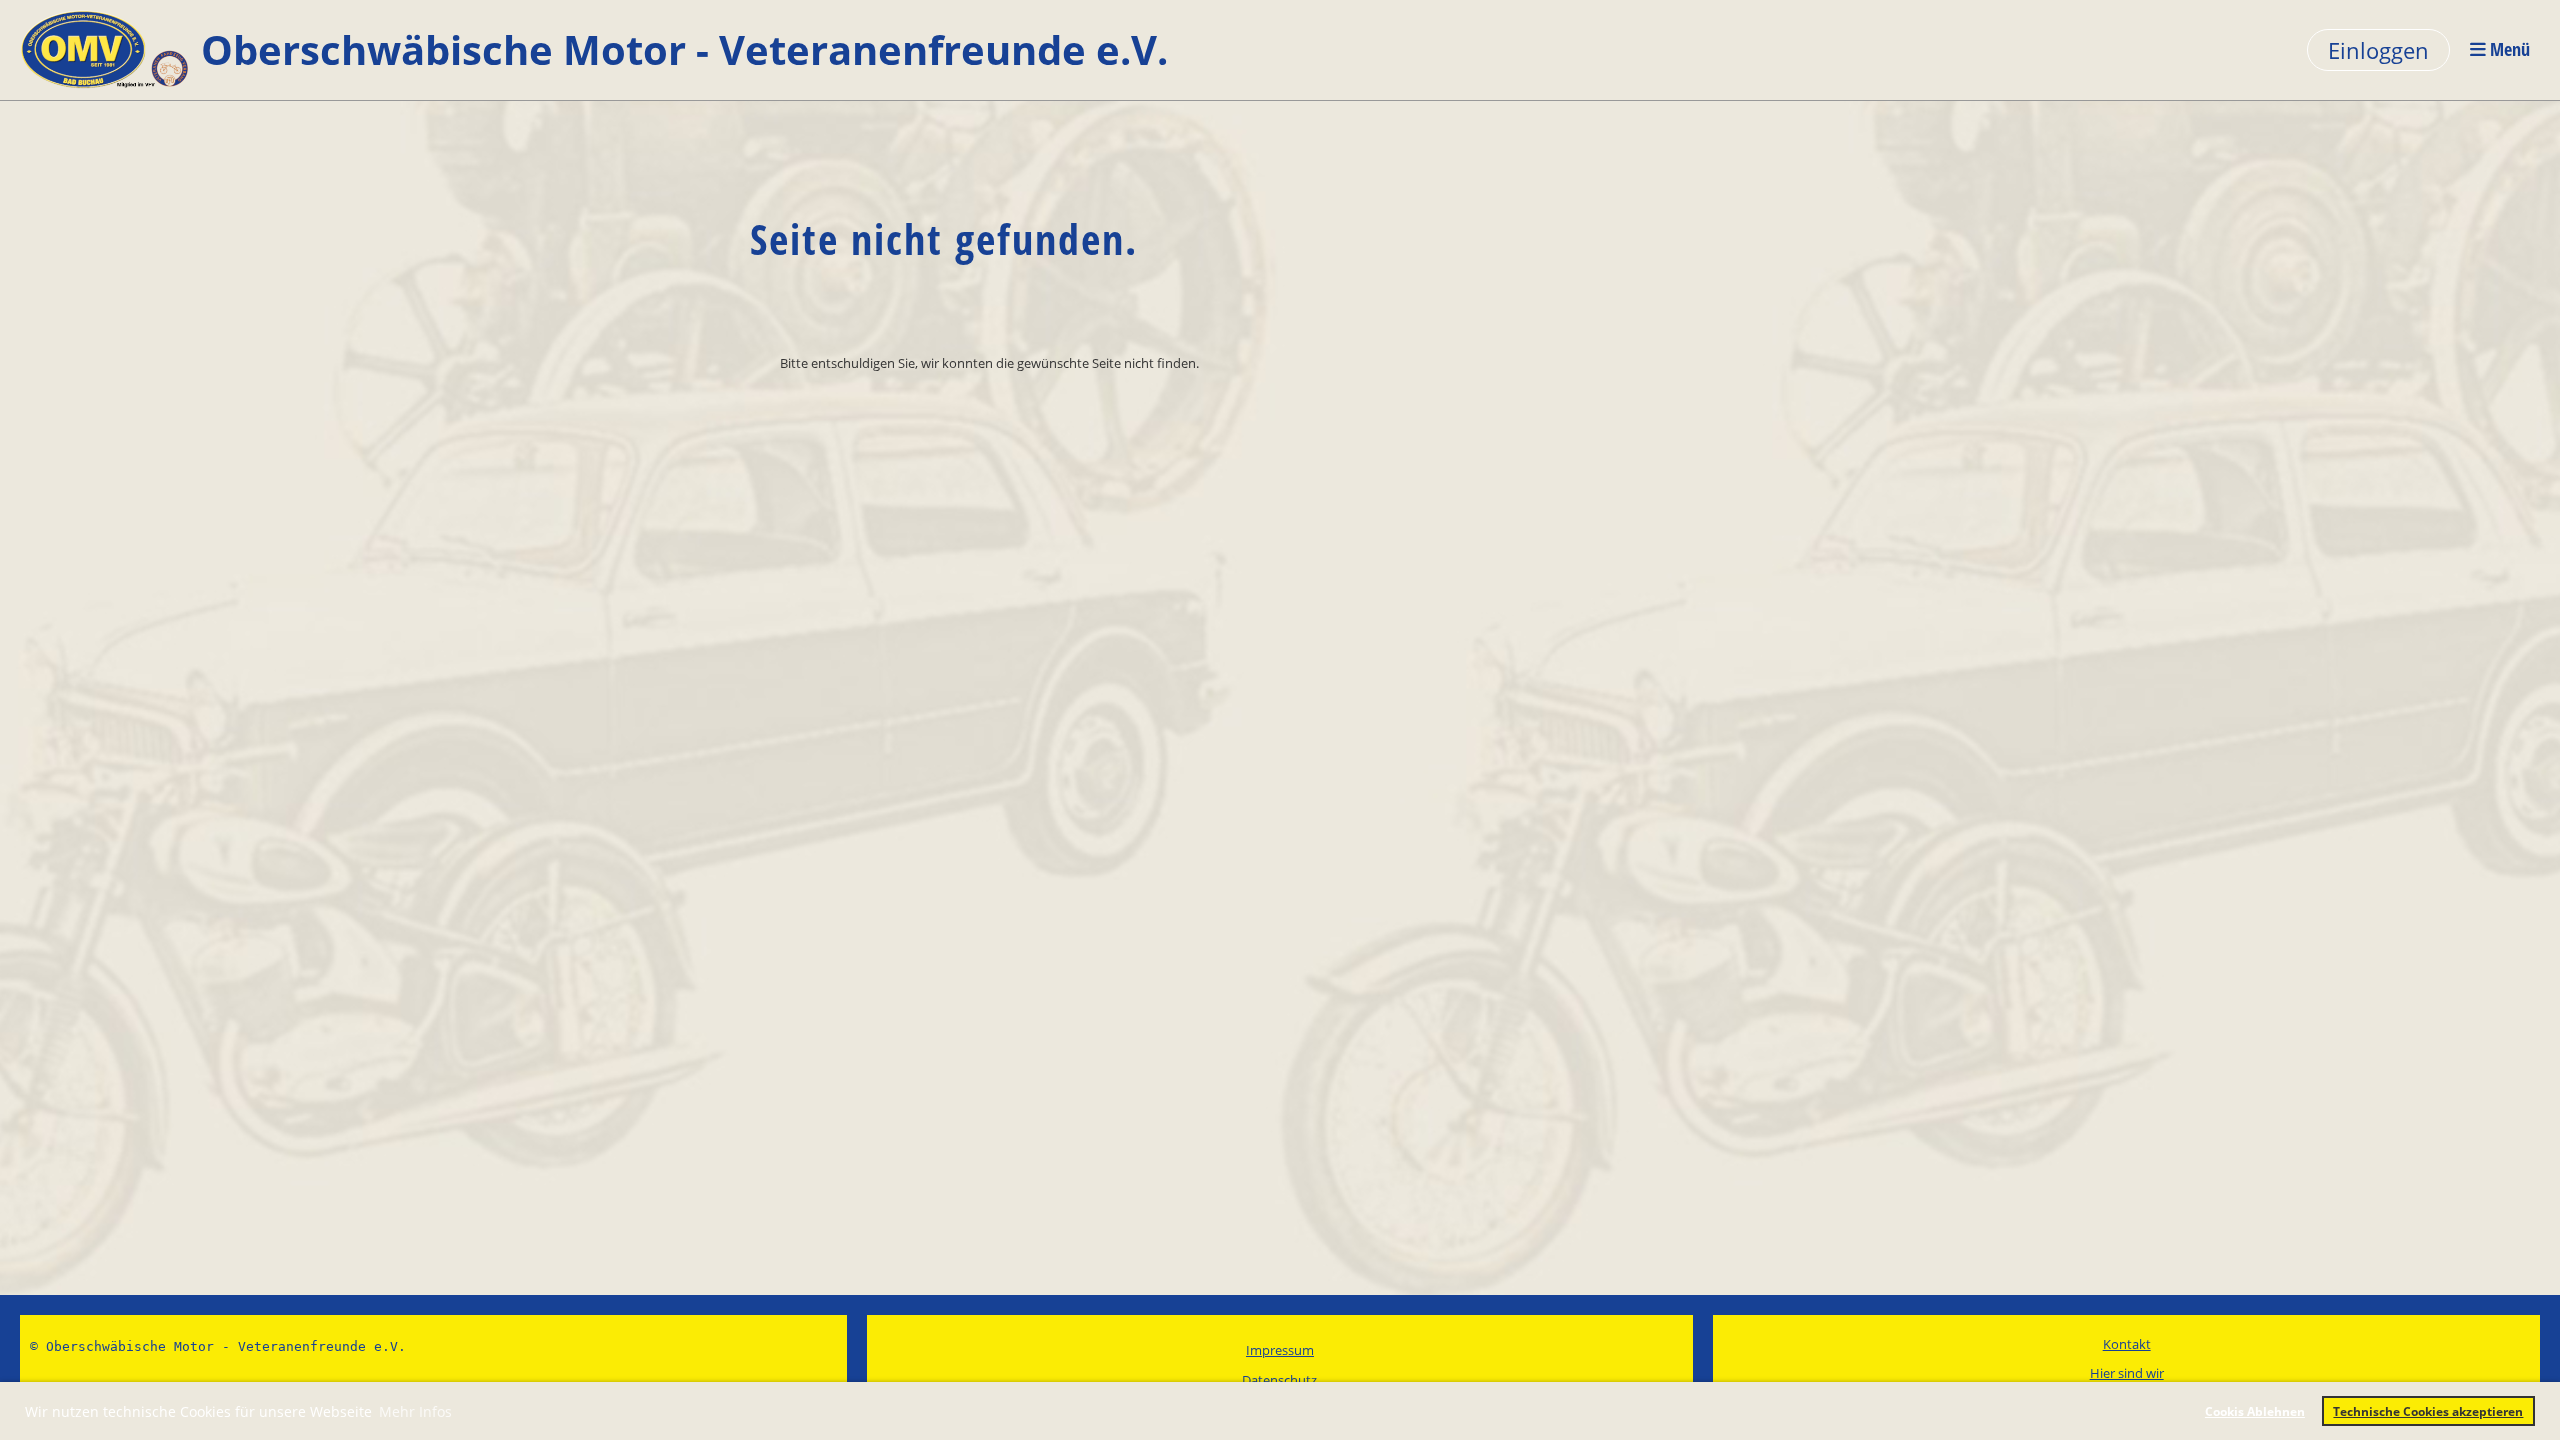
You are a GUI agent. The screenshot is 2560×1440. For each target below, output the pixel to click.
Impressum (1280, 1350)
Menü (2508, 49)
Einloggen (2378, 50)
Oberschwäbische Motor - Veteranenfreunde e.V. (684, 49)
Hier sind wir (2127, 1373)
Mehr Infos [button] (415, 1411)
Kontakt (2127, 1344)
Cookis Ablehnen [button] (2255, 1411)
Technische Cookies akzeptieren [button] (2428, 1411)
